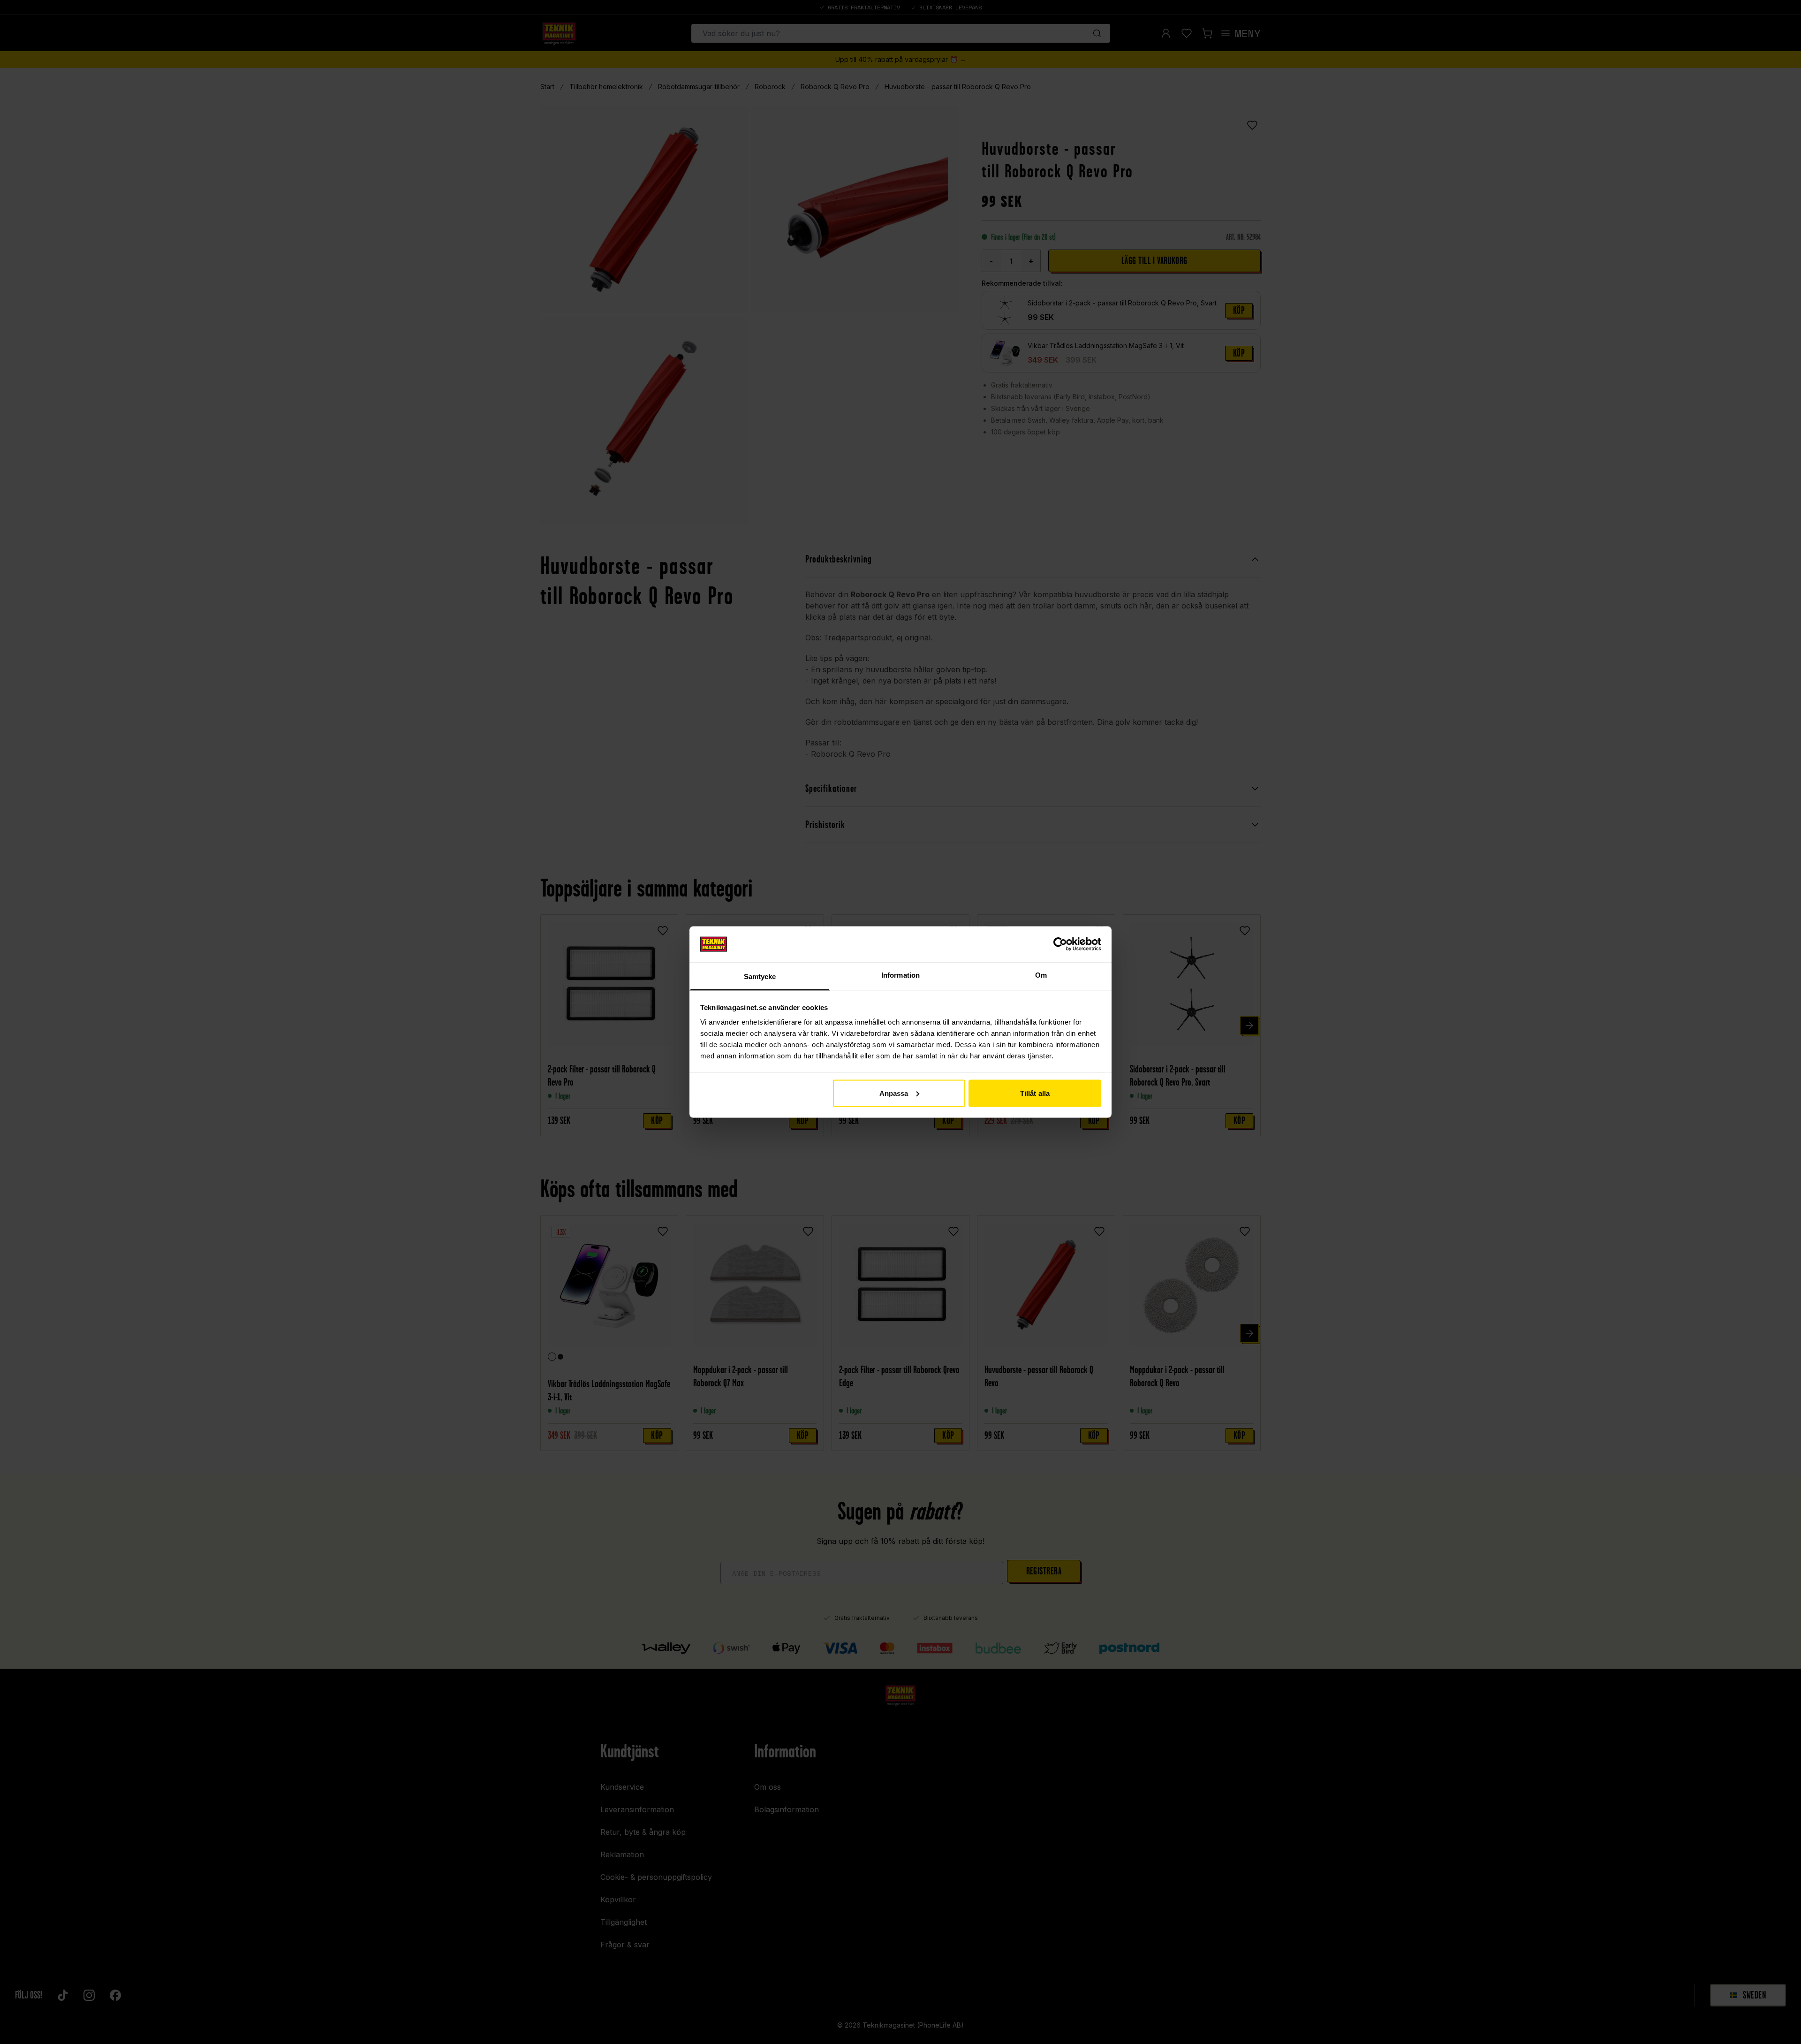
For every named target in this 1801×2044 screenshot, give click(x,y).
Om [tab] (1041, 975)
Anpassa (894, 1093)
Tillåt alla (1035, 1093)
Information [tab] (900, 975)
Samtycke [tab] (760, 976)
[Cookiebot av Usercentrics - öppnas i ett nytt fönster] (1060, 944)
